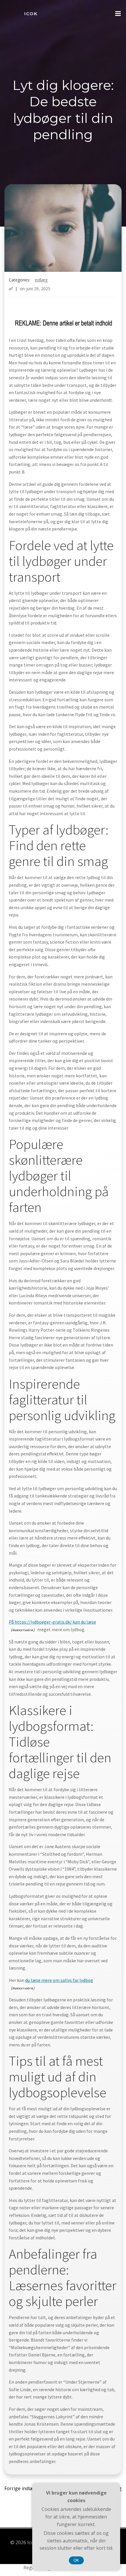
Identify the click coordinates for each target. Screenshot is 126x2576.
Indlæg (41, 280)
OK (76, 2560)
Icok (31, 14)
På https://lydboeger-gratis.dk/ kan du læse (52, 1622)
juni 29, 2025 (38, 289)
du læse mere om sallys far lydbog (59, 1980)
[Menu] (118, 14)
